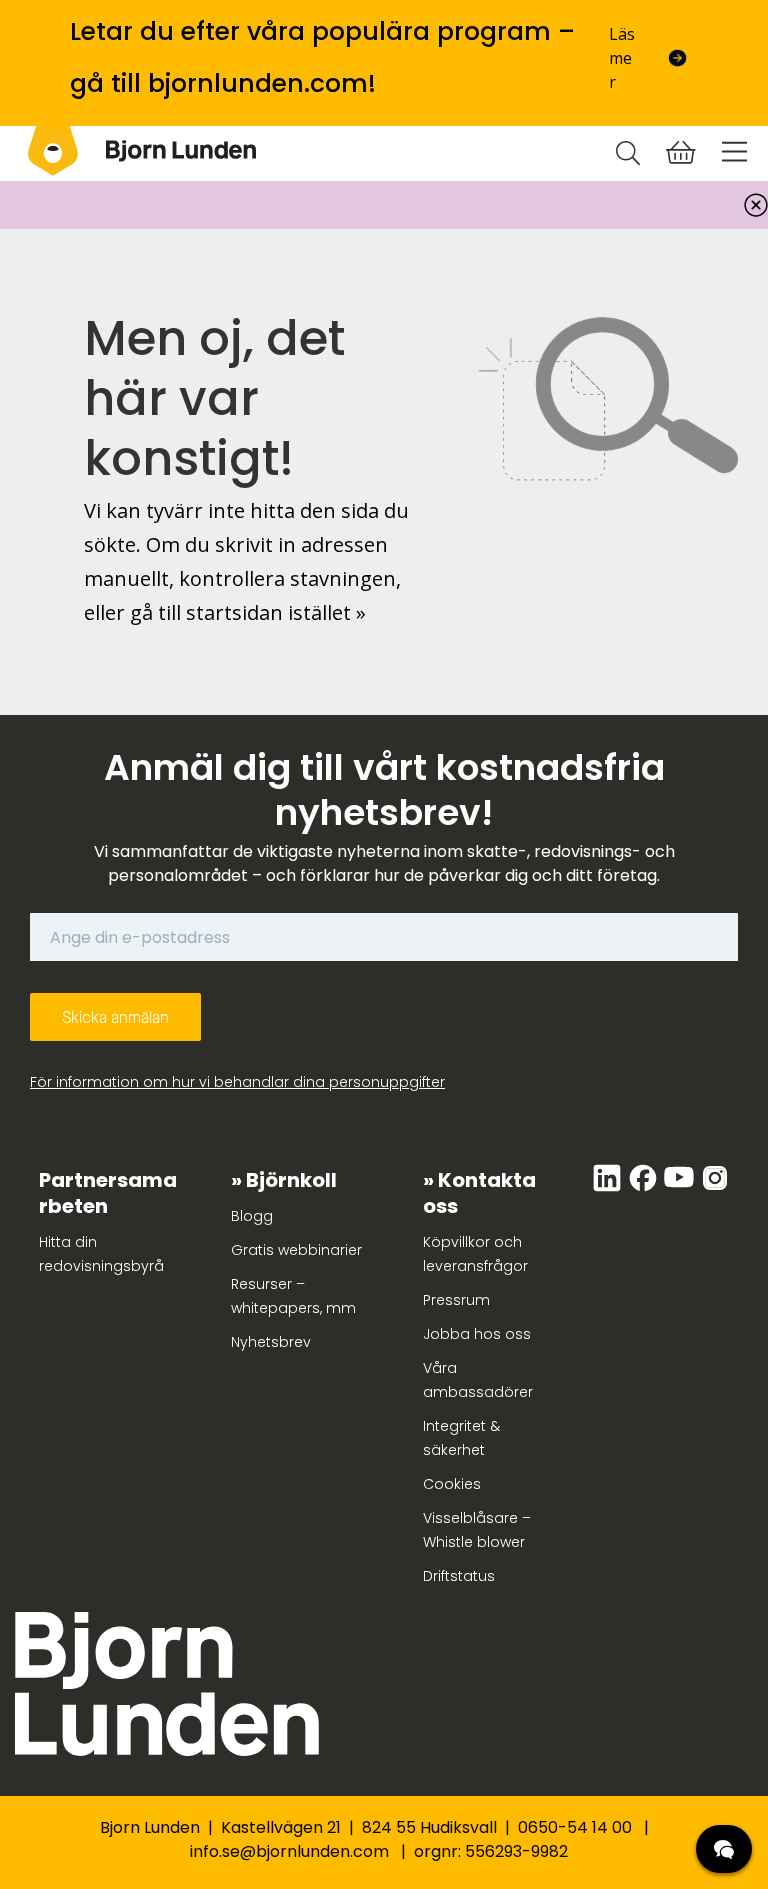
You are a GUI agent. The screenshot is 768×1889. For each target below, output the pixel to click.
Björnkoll (291, 1180)
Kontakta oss (479, 1193)
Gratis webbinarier (296, 1250)
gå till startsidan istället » (248, 612)
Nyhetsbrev (271, 1342)
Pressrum (456, 1300)
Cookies (452, 1484)
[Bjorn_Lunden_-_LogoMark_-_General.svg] (53, 151)
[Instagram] (715, 1188)
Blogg (252, 1216)
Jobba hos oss (477, 1334)
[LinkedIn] (609, 1188)
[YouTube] (681, 1188)
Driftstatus (459, 1576)
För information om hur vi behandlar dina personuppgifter (237, 1082)
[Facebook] (645, 1188)
